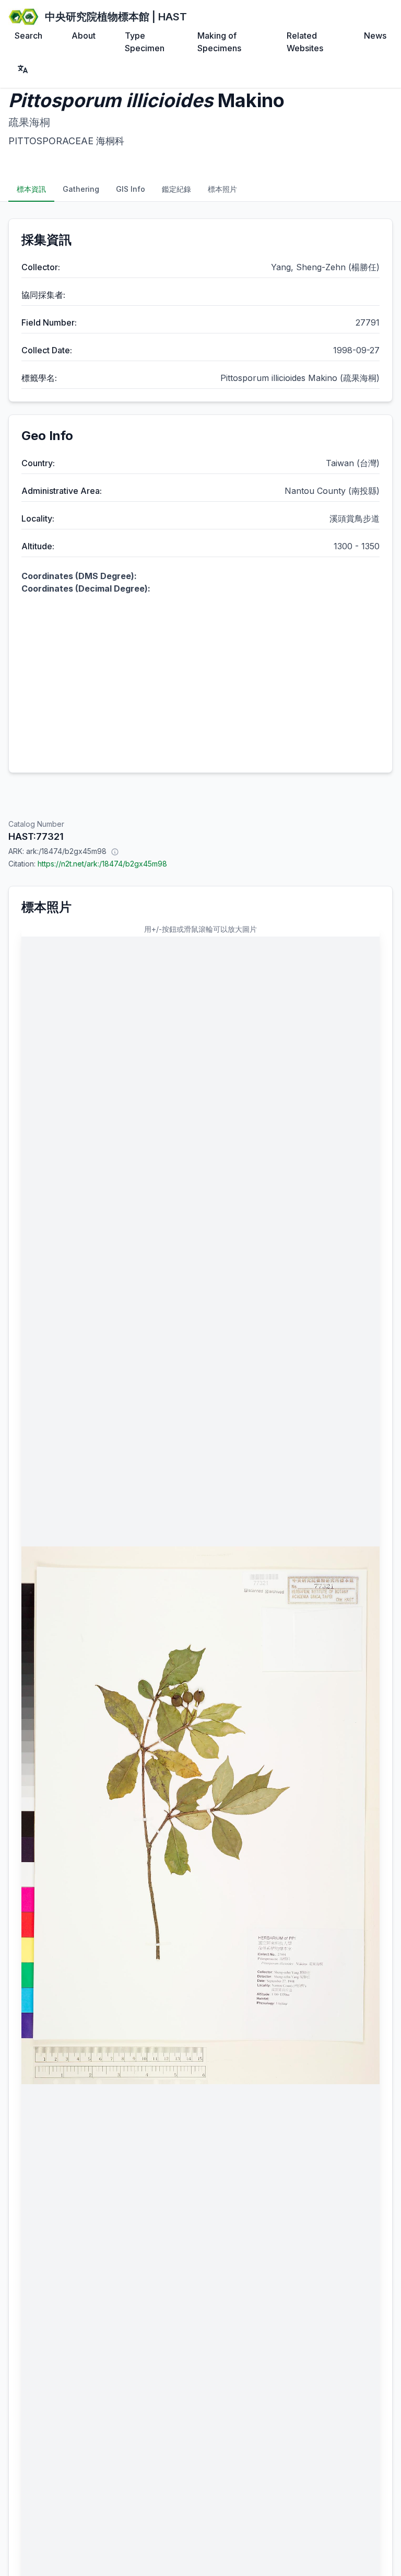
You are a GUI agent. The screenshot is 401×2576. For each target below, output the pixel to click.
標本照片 (222, 189)
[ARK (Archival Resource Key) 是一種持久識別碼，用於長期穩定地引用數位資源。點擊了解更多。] (115, 851)
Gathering (81, 189)
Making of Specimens (219, 42)
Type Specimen (145, 42)
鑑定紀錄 (176, 189)
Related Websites (305, 42)
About (84, 36)
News (375, 36)
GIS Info (131, 189)
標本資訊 (31, 189)
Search (28, 36)
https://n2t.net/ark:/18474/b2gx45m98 (102, 864)
